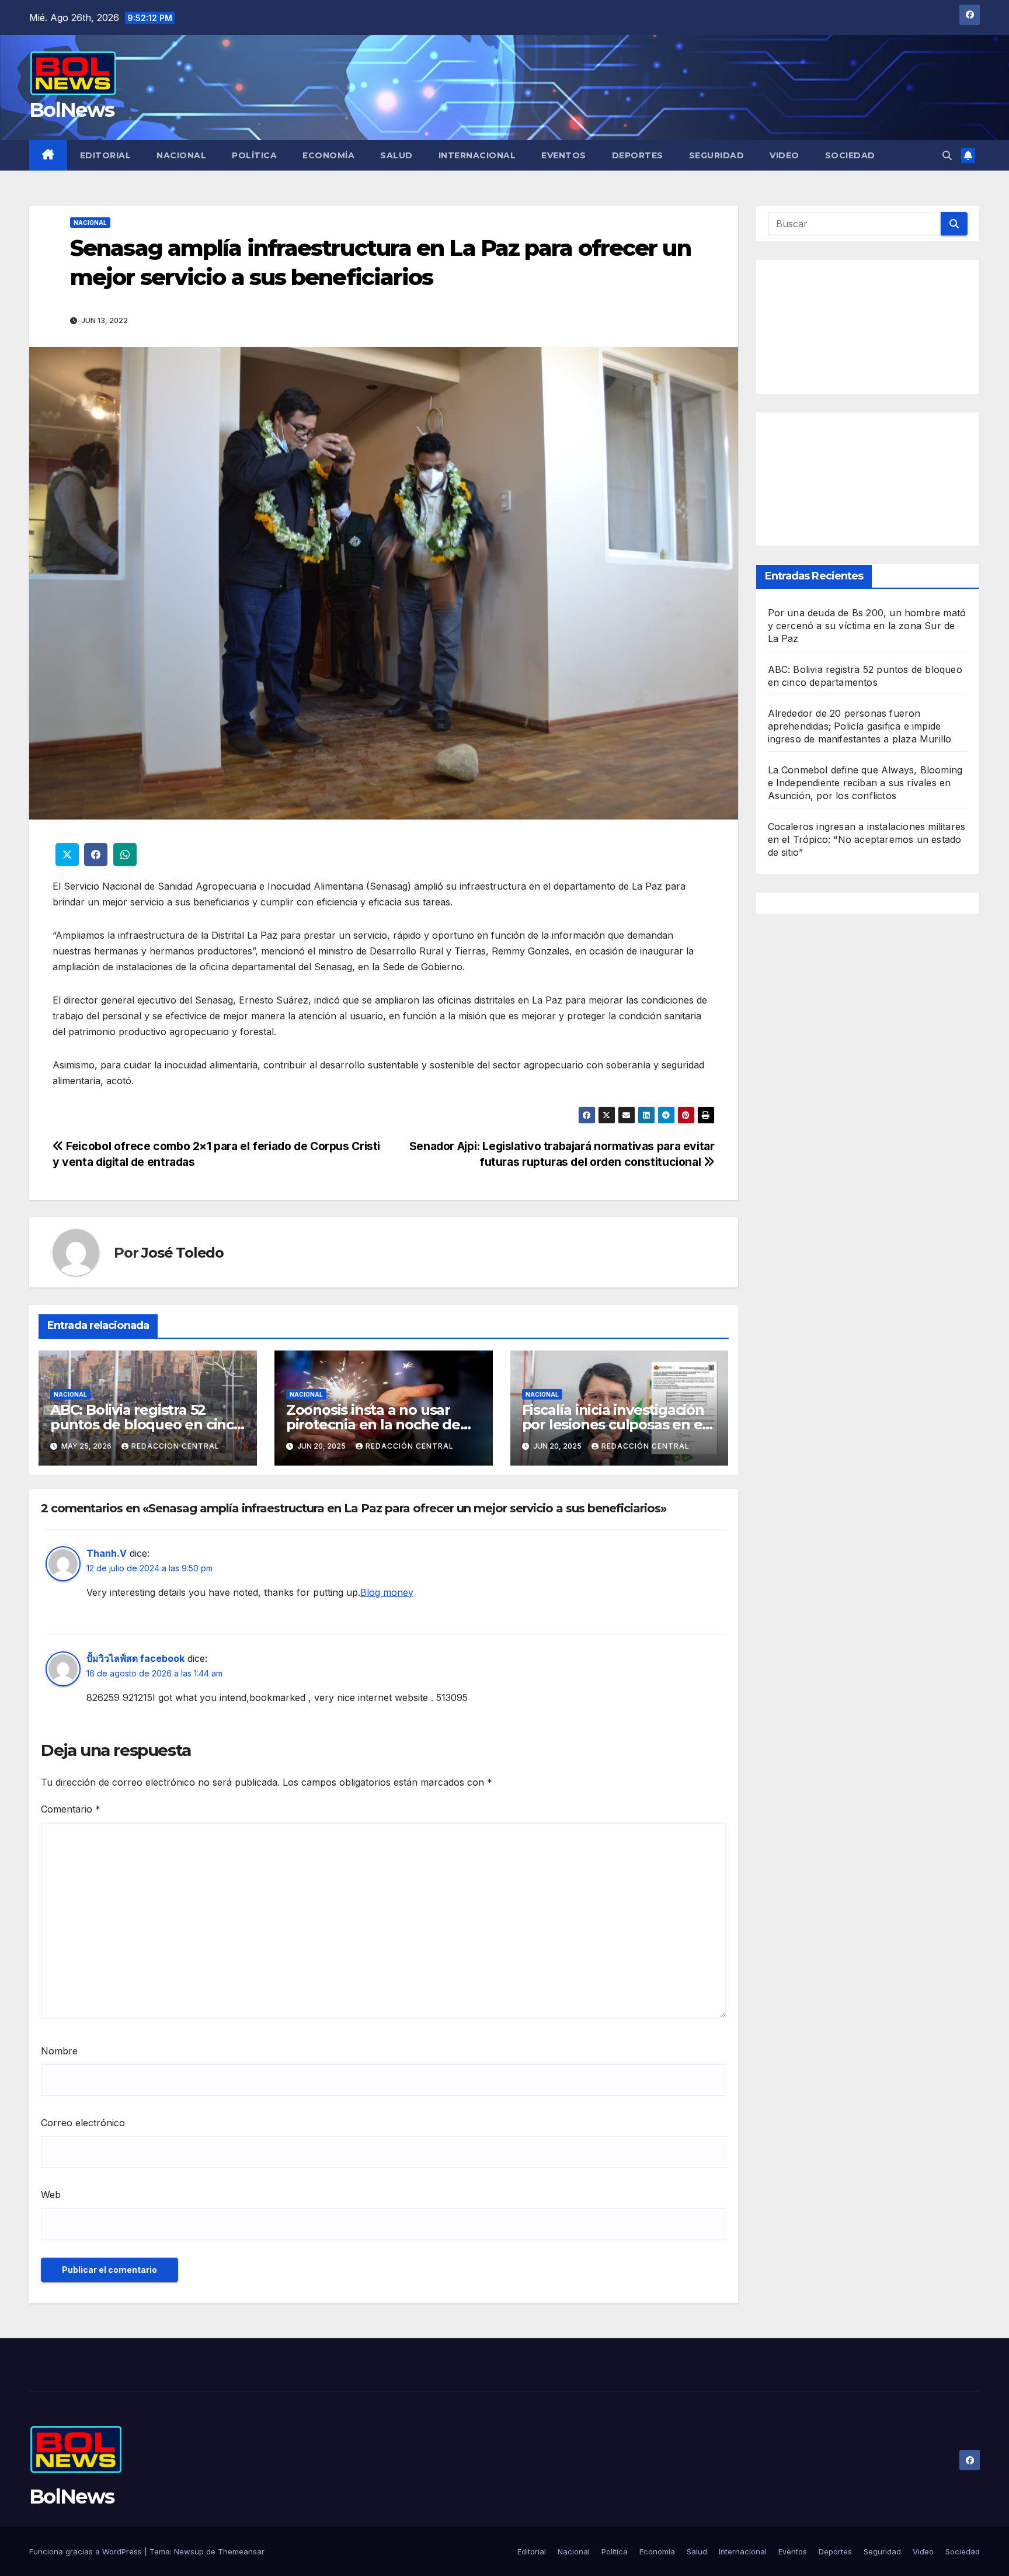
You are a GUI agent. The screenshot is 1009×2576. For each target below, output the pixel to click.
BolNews (72, 110)
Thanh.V (107, 1553)
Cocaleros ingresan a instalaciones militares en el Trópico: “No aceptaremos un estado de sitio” (867, 840)
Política (254, 155)
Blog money (387, 1592)
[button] (947, 155)
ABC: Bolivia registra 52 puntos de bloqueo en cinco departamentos (146, 1424)
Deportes (638, 155)
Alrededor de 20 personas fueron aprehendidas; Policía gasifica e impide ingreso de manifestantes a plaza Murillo (860, 727)
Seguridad (717, 155)
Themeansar (241, 2551)
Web (51, 2195)
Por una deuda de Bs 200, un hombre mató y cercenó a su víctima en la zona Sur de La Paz (867, 626)
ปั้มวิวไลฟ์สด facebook (135, 1658)
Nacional (181, 155)
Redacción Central (175, 1446)
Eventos (564, 155)
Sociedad (850, 155)
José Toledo (182, 1253)
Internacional (477, 155)
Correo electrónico (83, 2123)
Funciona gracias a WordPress (87, 2551)
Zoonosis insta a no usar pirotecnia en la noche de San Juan (373, 1424)
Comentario (71, 1809)
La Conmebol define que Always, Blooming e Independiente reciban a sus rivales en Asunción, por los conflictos (865, 783)
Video (784, 155)
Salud (396, 155)
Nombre (59, 2051)
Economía (328, 155)
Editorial (106, 155)
